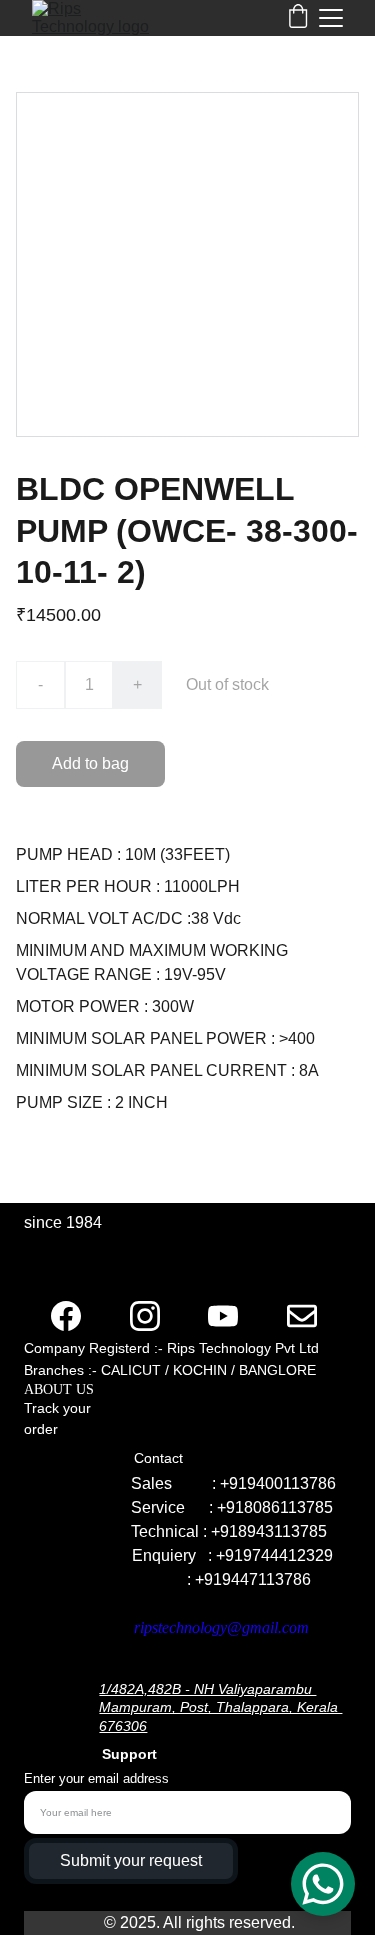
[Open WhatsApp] (323, 1884)
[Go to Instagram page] (145, 1316)
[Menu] (331, 18)
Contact (160, 1458)
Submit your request (131, 1860)
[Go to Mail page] (302, 1316)
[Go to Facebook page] (66, 1316)
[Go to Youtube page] (223, 1316)
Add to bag (90, 763)
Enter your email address (96, 1778)
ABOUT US (61, 1389)
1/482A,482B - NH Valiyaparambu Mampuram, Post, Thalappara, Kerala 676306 (220, 1707)
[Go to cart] (298, 18)
